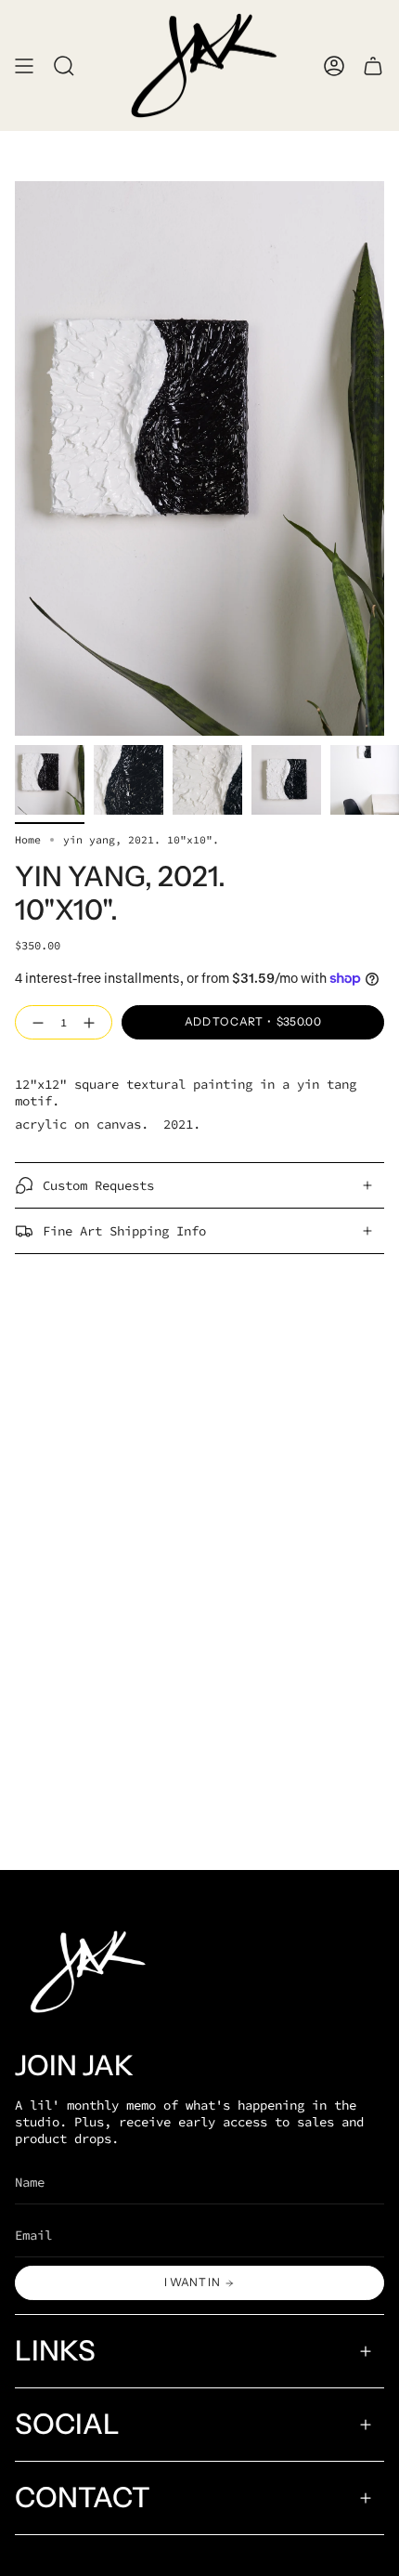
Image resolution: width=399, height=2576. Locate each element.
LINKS (55, 2351)
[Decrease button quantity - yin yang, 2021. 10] (34, 1023)
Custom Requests (98, 1185)
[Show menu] (24, 65)
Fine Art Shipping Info (124, 1231)
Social (67, 2424)
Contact (83, 2498)
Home (28, 840)
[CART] (373, 65)
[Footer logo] (84, 1972)
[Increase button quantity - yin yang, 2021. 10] (93, 1023)
